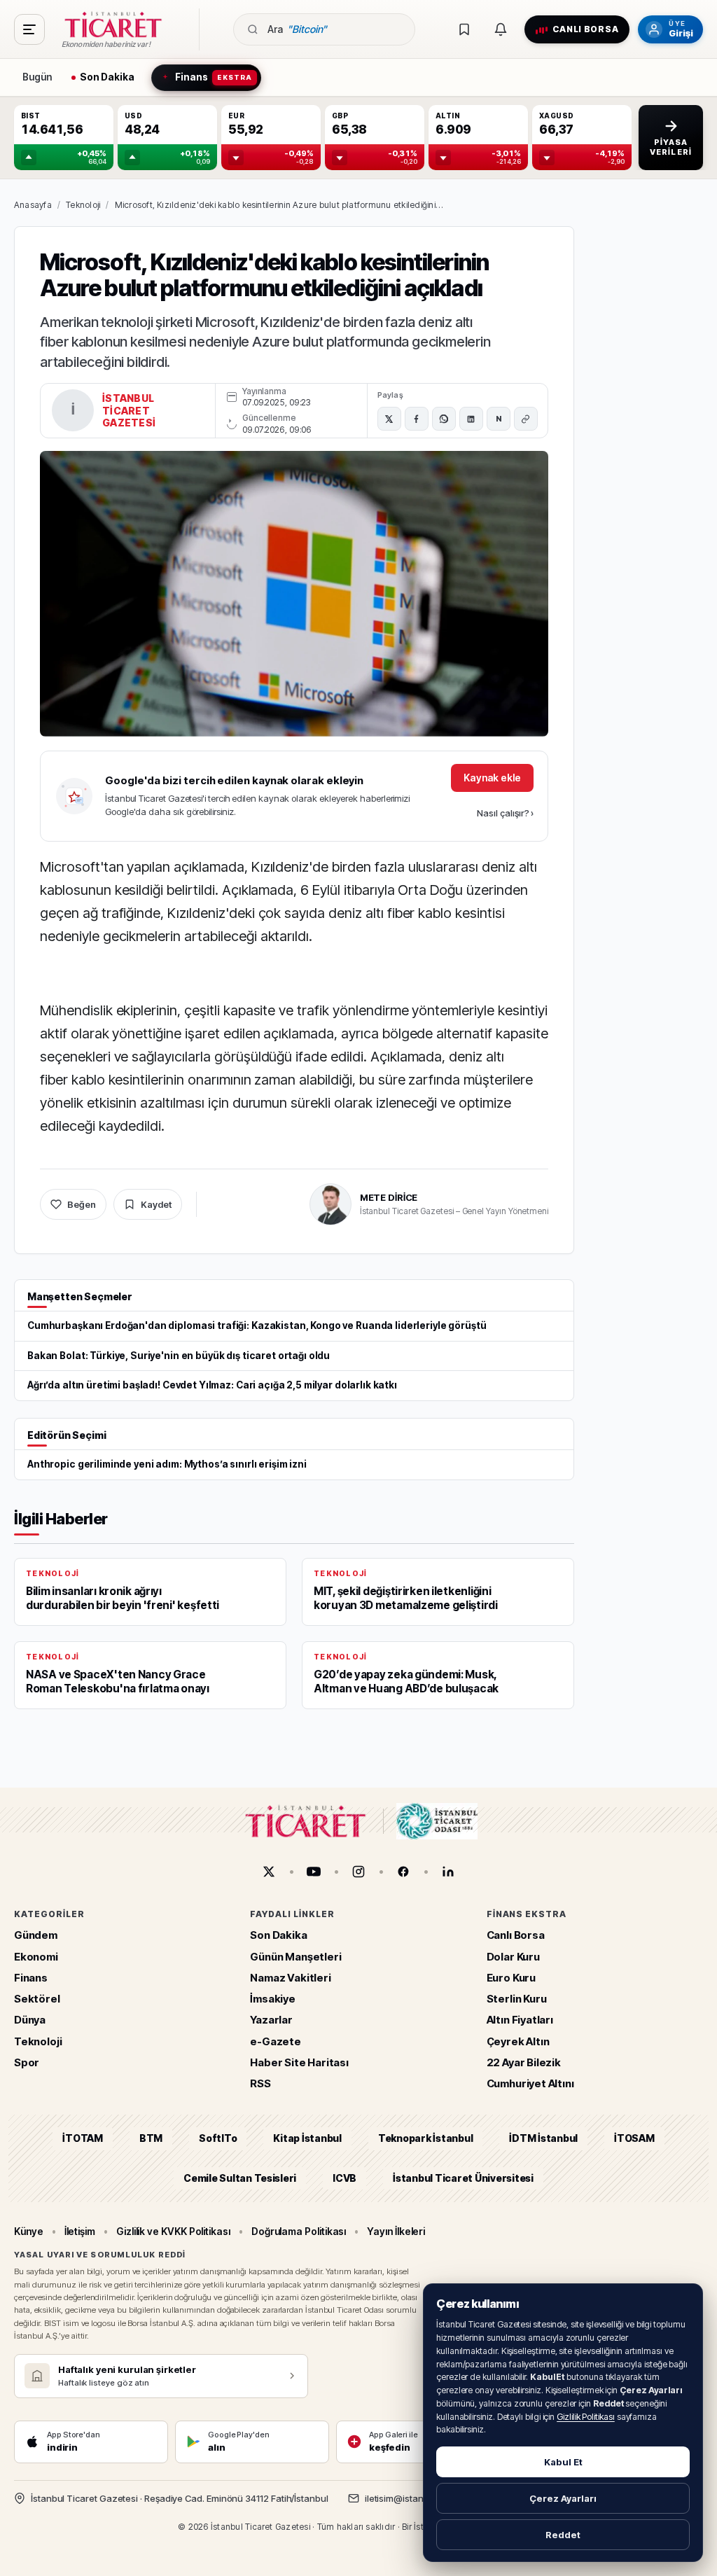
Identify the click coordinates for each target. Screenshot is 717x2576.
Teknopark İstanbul (425, 2138)
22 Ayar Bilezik (524, 2062)
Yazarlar (271, 2020)
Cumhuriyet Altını (530, 2083)
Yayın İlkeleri (396, 2231)
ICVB (344, 2177)
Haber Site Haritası (299, 2062)
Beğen (82, 1204)
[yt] (314, 1872)
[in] (448, 1872)
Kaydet (156, 1204)
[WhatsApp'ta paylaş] (444, 419)
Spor (27, 2062)
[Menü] (29, 29)
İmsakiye (273, 1999)
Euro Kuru (511, 1978)
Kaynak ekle (492, 778)
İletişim (80, 2231)
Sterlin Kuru (517, 1999)
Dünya (30, 2020)
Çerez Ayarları (563, 2498)
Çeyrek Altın (518, 2041)
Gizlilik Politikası (586, 2417)
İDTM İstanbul (543, 2138)
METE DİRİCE (389, 1197)
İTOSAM (634, 2138)
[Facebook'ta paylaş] (417, 419)
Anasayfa (33, 205)
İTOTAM (83, 2138)
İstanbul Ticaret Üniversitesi (463, 2177)
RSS (260, 2083)
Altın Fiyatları (520, 2020)
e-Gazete (276, 2041)
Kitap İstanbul (307, 2138)
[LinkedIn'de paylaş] (471, 419)
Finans (31, 1978)
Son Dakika (278, 1935)
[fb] (403, 1872)
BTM (151, 2138)
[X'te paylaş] (389, 419)
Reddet (563, 2535)
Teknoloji (83, 205)
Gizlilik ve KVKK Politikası (173, 2231)
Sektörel (37, 1999)
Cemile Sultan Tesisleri (240, 2177)
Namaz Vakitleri (290, 1978)
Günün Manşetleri (295, 1956)
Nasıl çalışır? (505, 813)
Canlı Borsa (516, 1935)
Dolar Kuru (513, 1956)
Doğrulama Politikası (299, 2231)
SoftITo (218, 2138)
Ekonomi (36, 1956)
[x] (269, 1872)
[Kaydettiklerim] (464, 29)
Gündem (36, 1935)
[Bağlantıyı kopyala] (526, 419)
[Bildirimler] (501, 29)
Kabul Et (563, 2462)
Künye (29, 2231)
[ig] (358, 1872)
